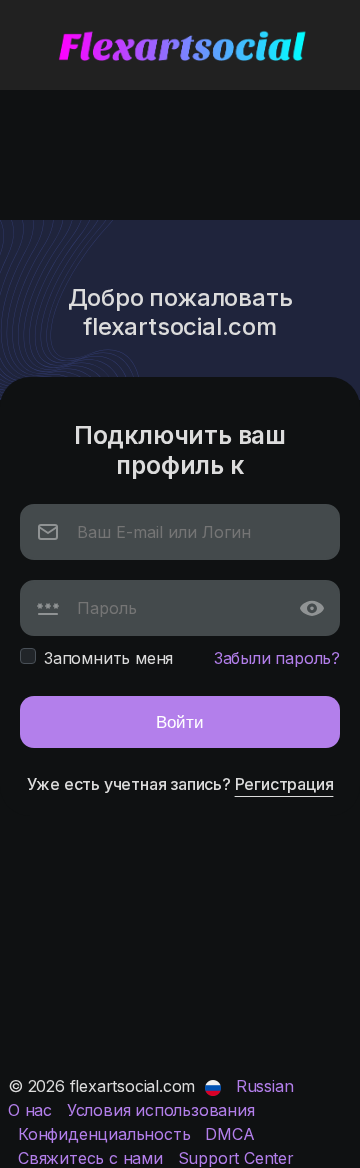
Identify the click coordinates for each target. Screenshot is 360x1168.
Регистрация (284, 784)
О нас (32, 1110)
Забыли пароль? (277, 658)
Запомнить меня (108, 658)
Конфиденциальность (106, 1134)
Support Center (236, 1158)
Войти (180, 721)
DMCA (229, 1134)
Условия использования (161, 1110)
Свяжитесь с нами (93, 1158)
